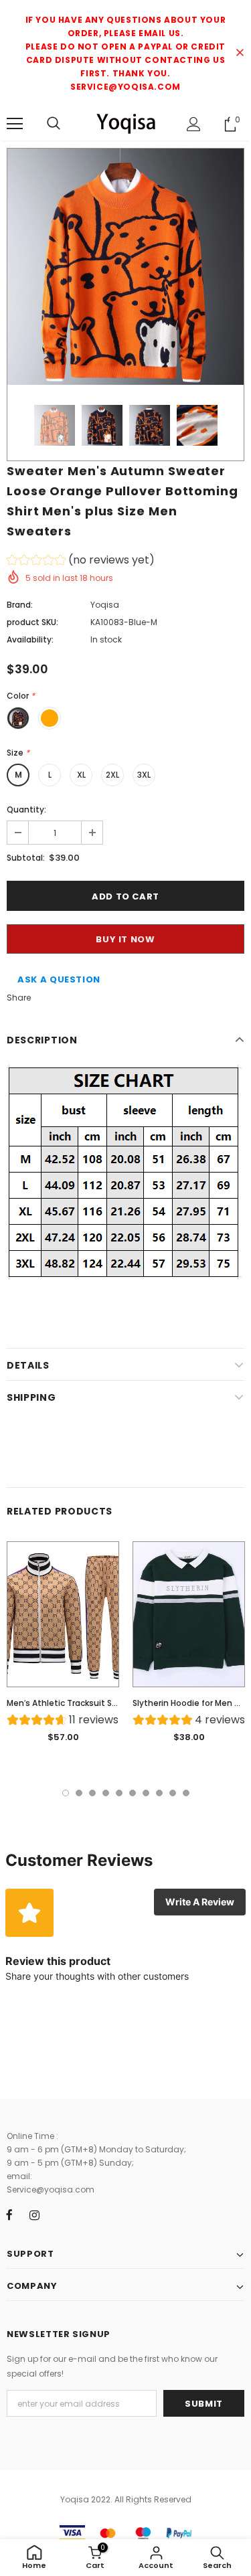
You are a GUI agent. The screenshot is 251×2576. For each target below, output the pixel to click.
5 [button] (119, 1793)
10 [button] (186, 1793)
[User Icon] (194, 124)
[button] (81, 562)
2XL (112, 775)
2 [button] (79, 1793)
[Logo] (125, 123)
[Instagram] (34, 2215)
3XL (144, 775)
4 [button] (106, 1793)
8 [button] (159, 1793)
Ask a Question (59, 979)
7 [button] (146, 1793)
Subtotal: (26, 858)
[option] (125, 267)
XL (81, 775)
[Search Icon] (54, 124)
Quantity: (26, 809)
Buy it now (125, 939)
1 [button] (66, 1793)
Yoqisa (105, 605)
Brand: (20, 605)
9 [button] (173, 1793)
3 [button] (92, 1793)
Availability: (30, 639)
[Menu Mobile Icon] (15, 124)
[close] (240, 54)
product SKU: (32, 622)
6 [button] (133, 1793)
